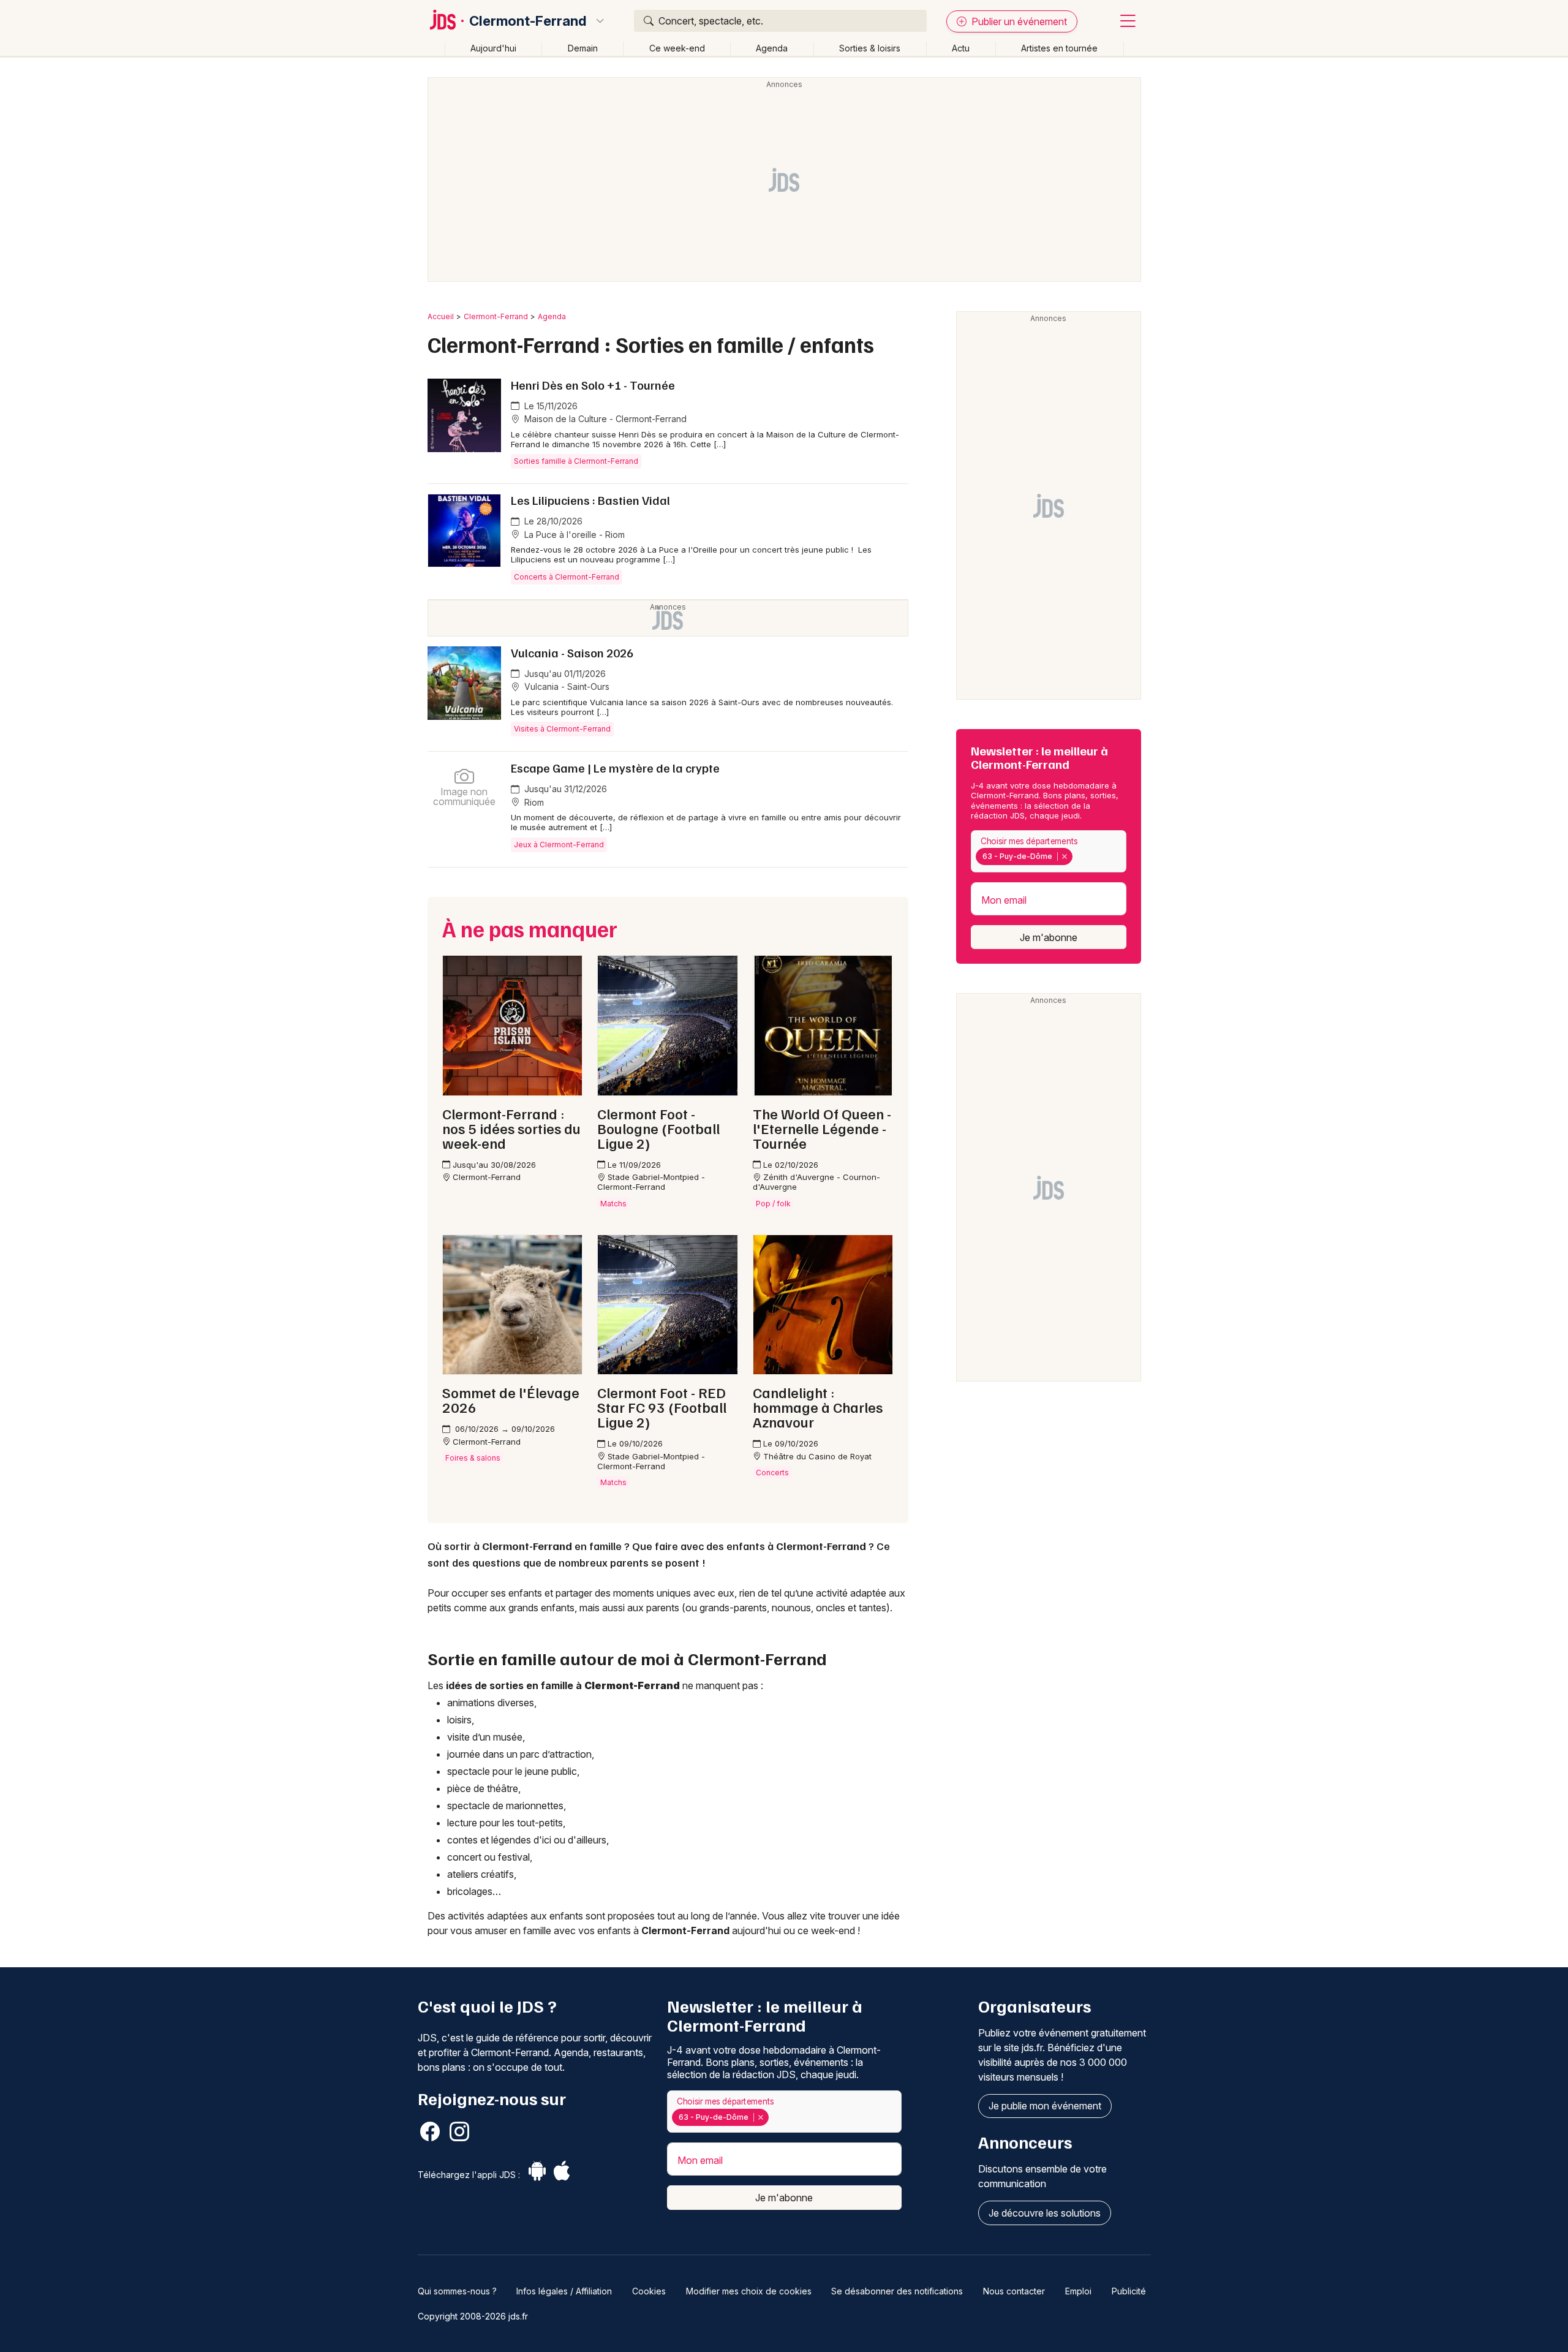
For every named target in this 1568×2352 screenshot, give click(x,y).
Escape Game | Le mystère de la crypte (615, 768)
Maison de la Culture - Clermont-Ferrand (604, 419)
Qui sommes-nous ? (457, 2291)
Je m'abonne (1049, 937)
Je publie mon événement (1045, 2106)
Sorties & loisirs (870, 48)
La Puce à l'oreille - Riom (573, 535)
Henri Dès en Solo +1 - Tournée (593, 385)
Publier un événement (1018, 21)
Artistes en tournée (1059, 48)
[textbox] (1078, 856)
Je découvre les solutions (1045, 2213)
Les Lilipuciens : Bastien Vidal (590, 500)
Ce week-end (677, 48)
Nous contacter (1014, 2291)
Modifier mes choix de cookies (749, 2291)
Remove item (1064, 856)
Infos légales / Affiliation (564, 2291)
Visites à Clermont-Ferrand (562, 729)
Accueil (441, 316)
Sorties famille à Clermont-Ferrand (576, 461)
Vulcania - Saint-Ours (566, 686)
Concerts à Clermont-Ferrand (567, 577)
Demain (583, 48)
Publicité (1129, 2291)
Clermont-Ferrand (528, 21)
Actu (961, 48)
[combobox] (1049, 851)
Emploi (1078, 2291)
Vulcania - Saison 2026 (572, 652)
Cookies (649, 2291)
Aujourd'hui (493, 48)
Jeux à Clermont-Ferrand (559, 845)
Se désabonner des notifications (897, 2291)
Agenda (772, 48)
